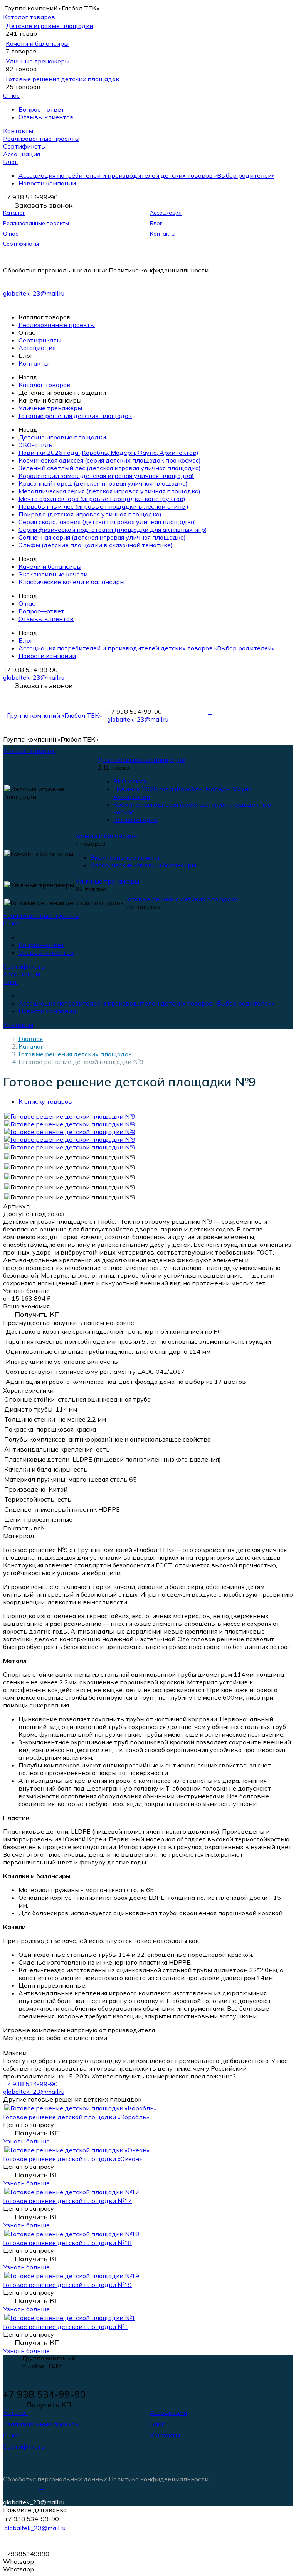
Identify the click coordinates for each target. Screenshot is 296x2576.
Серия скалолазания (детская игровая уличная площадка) (107, 522)
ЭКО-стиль (35, 445)
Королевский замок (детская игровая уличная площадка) (106, 476)
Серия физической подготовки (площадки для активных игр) (113, 530)
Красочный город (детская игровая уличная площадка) (103, 483)
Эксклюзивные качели (53, 574)
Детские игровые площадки (50, 26)
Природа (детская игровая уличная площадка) (90, 514)
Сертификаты (24, 146)
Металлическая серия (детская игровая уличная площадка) (109, 491)
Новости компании (47, 183)
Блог (10, 162)
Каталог (14, 213)
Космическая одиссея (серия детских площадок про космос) (110, 460)
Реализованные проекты (41, 139)
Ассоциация (22, 154)
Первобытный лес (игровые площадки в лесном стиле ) (103, 506)
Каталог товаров (29, 17)
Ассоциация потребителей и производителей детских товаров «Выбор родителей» (146, 175)
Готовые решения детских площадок (62, 79)
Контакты (18, 131)
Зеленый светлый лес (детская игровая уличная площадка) (110, 468)
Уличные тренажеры (38, 61)
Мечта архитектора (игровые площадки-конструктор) (102, 499)
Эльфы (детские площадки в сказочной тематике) (96, 545)
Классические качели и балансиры (71, 582)
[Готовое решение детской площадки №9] (70, 1116)
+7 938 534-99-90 (30, 2084)
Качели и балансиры (37, 43)
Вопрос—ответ (41, 109)
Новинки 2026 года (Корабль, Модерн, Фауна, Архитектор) (108, 453)
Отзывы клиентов (46, 117)
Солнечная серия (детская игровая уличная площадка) (102, 537)
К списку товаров (45, 1101)
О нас (11, 95)
